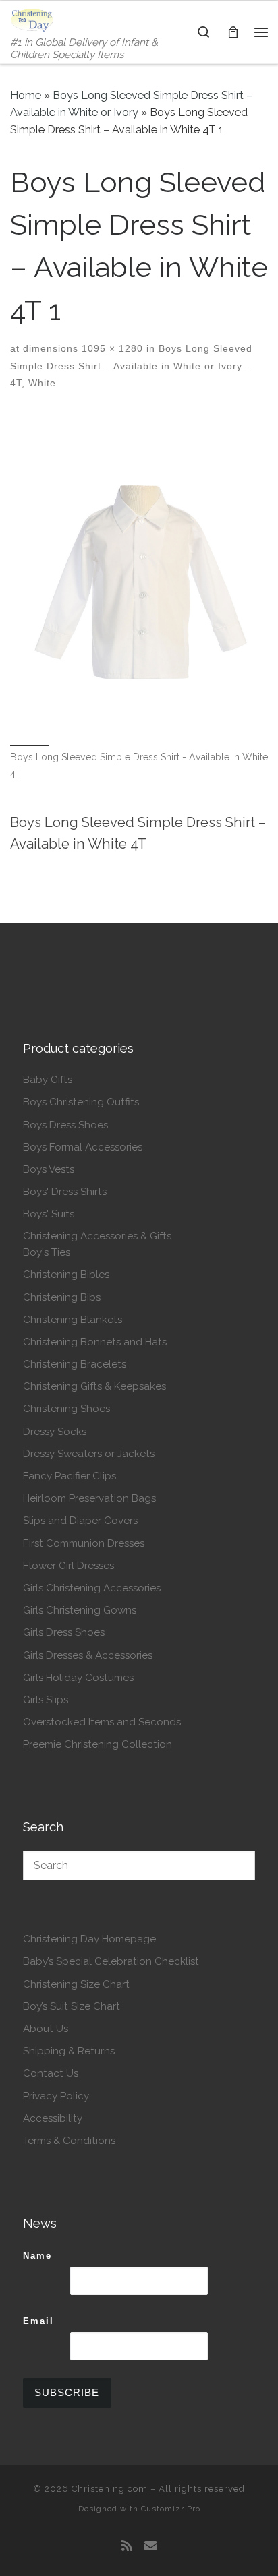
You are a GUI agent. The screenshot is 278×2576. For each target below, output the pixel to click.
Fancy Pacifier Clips (69, 1476)
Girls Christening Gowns (80, 1610)
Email (38, 2321)
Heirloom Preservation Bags (89, 1498)
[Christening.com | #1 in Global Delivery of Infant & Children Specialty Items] (32, 19)
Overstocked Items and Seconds (102, 1722)
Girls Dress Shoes (64, 1632)
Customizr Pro (171, 2509)
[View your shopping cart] (233, 32)
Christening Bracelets (75, 1364)
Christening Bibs (62, 1297)
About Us (46, 2029)
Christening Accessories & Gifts (97, 1236)
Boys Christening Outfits (81, 1102)
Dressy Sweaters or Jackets (89, 1454)
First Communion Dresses (84, 1543)
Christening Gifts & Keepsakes (94, 1386)
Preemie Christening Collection (98, 1744)
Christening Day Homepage (89, 1939)
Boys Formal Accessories (83, 1147)
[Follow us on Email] (150, 2546)
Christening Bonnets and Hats (95, 1342)
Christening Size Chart (76, 1984)
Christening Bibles (66, 1275)
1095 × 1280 (111, 348)
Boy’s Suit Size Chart (72, 2006)
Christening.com (110, 2489)
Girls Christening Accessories (92, 1588)
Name (37, 2256)
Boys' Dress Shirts (65, 1192)
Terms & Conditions (69, 2141)
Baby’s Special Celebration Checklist (111, 1961)
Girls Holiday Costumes (78, 1678)
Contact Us (51, 2073)
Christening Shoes (66, 1409)
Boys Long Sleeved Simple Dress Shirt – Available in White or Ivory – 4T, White (131, 366)
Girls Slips (46, 1700)
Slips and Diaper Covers (80, 1521)
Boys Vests (49, 1169)
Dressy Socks (55, 1432)
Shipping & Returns (69, 2051)
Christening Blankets (73, 1320)
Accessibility (53, 2118)
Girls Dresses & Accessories (88, 1655)
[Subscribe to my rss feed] (127, 2546)
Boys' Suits (49, 1214)
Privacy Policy (56, 2096)
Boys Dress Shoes (65, 1125)
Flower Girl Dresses (68, 1566)
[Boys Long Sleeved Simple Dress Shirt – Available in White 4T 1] (139, 577)
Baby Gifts (48, 1080)
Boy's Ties (47, 1252)
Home (26, 95)
